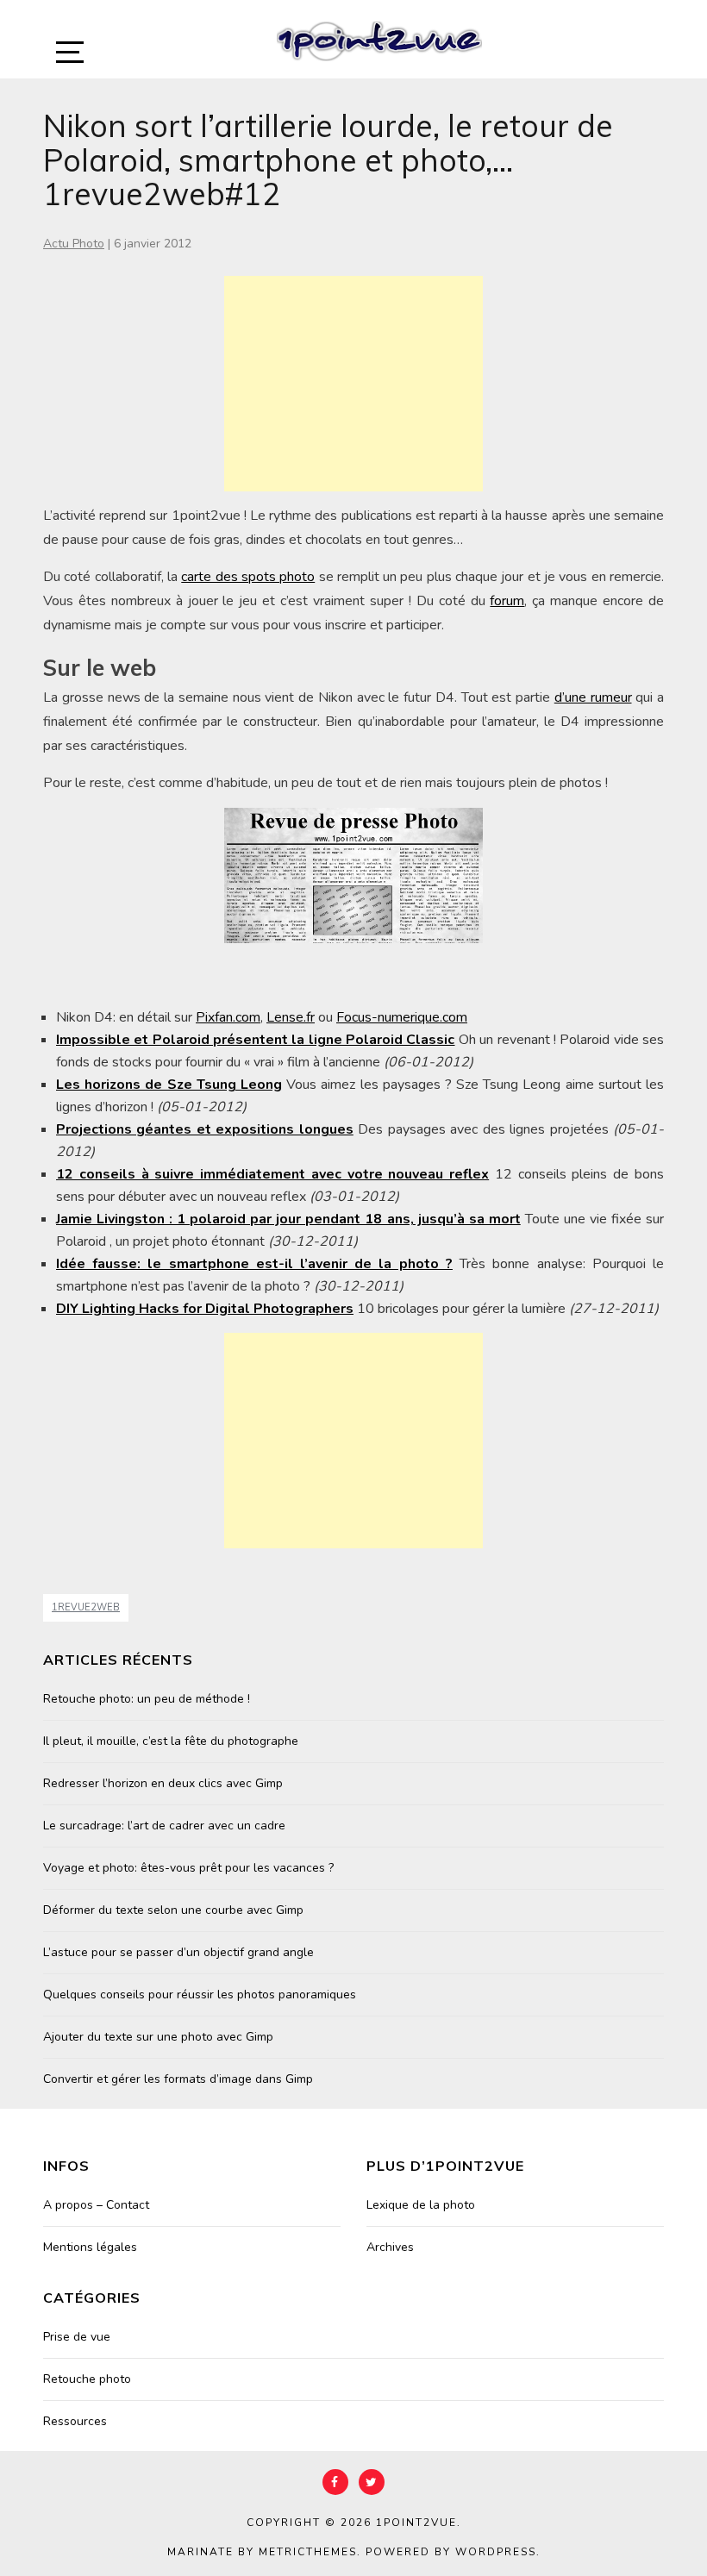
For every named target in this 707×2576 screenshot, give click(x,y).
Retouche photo (87, 2379)
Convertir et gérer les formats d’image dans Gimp (178, 2079)
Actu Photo (74, 244)
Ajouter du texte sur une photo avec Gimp (158, 2037)
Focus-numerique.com (402, 1017)
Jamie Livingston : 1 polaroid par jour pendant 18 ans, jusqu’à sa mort (288, 1219)
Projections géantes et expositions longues (205, 1129)
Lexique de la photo (421, 2205)
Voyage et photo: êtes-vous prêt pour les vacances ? (188, 1868)
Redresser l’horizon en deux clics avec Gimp (163, 1783)
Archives (390, 2247)
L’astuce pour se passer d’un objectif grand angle (178, 1952)
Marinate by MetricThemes (262, 2552)
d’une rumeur (593, 697)
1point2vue (416, 2523)
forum (507, 601)
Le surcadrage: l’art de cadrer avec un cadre (164, 1826)
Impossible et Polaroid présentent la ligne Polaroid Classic (256, 1040)
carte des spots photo (248, 577)
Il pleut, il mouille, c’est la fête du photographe (171, 1741)
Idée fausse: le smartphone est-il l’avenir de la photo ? (254, 1264)
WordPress (496, 2552)
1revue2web (86, 1607)
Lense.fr (291, 1017)
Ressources (75, 2421)
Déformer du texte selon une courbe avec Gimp (173, 1910)
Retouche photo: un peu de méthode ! (147, 1699)
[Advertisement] (353, 384)
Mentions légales (90, 2247)
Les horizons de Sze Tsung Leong (169, 1085)
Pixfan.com (228, 1017)
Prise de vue (77, 2337)
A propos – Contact (96, 2205)
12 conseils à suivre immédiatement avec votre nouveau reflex (272, 1174)
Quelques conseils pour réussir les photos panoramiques (200, 1995)
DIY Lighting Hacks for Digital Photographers (205, 1309)
